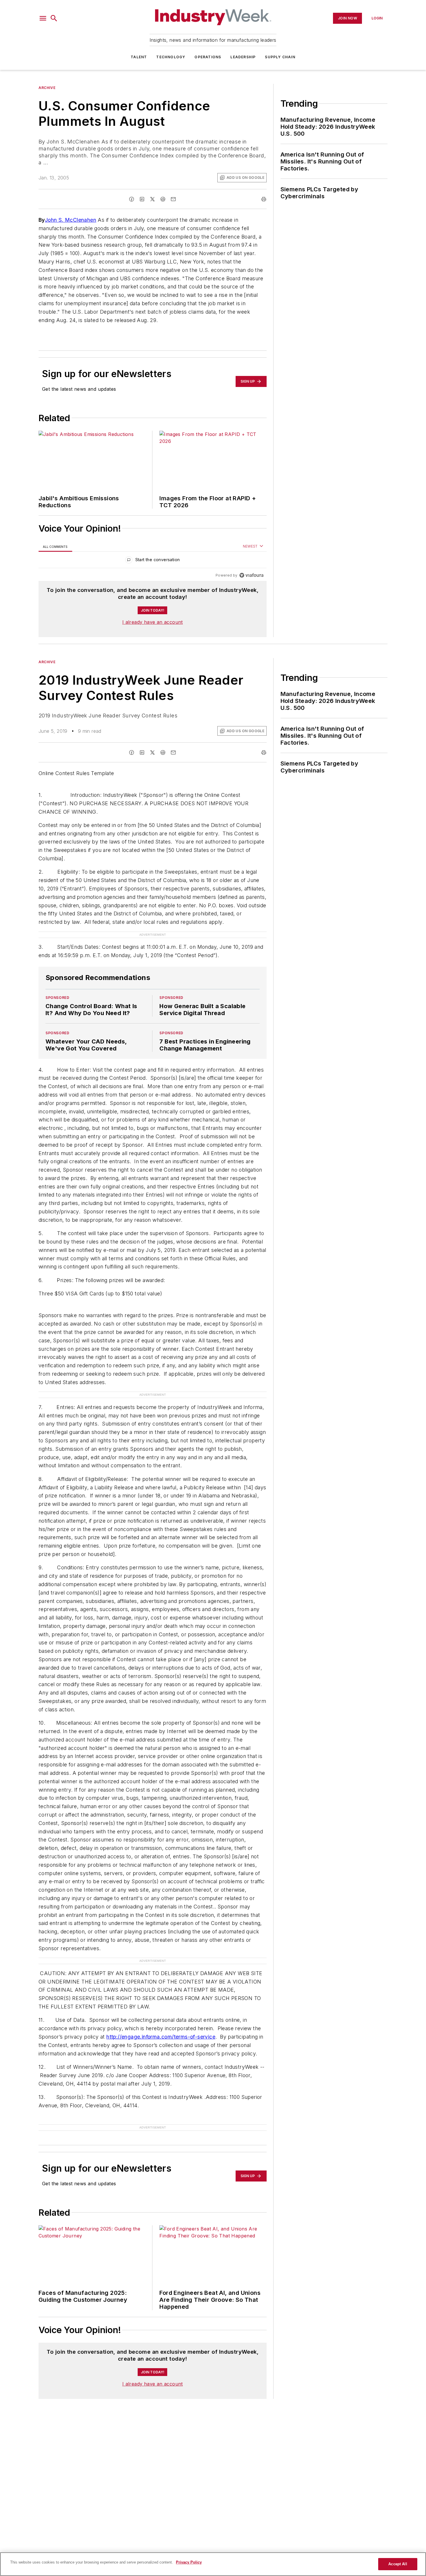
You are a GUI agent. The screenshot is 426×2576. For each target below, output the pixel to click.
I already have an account (153, 622)
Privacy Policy (189, 2562)
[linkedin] (142, 199)
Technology (171, 57)
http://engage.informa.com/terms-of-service (161, 2037)
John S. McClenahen (71, 220)
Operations (208, 57)
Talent (139, 57)
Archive (47, 88)
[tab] (55, 547)
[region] (153, 561)
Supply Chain (280, 57)
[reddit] (163, 199)
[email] (173, 199)
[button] (43, 18)
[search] (54, 18)
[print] (264, 199)
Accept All (398, 2564)
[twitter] (152, 199)
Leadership (243, 57)
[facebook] (132, 199)
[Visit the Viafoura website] (251, 575)
